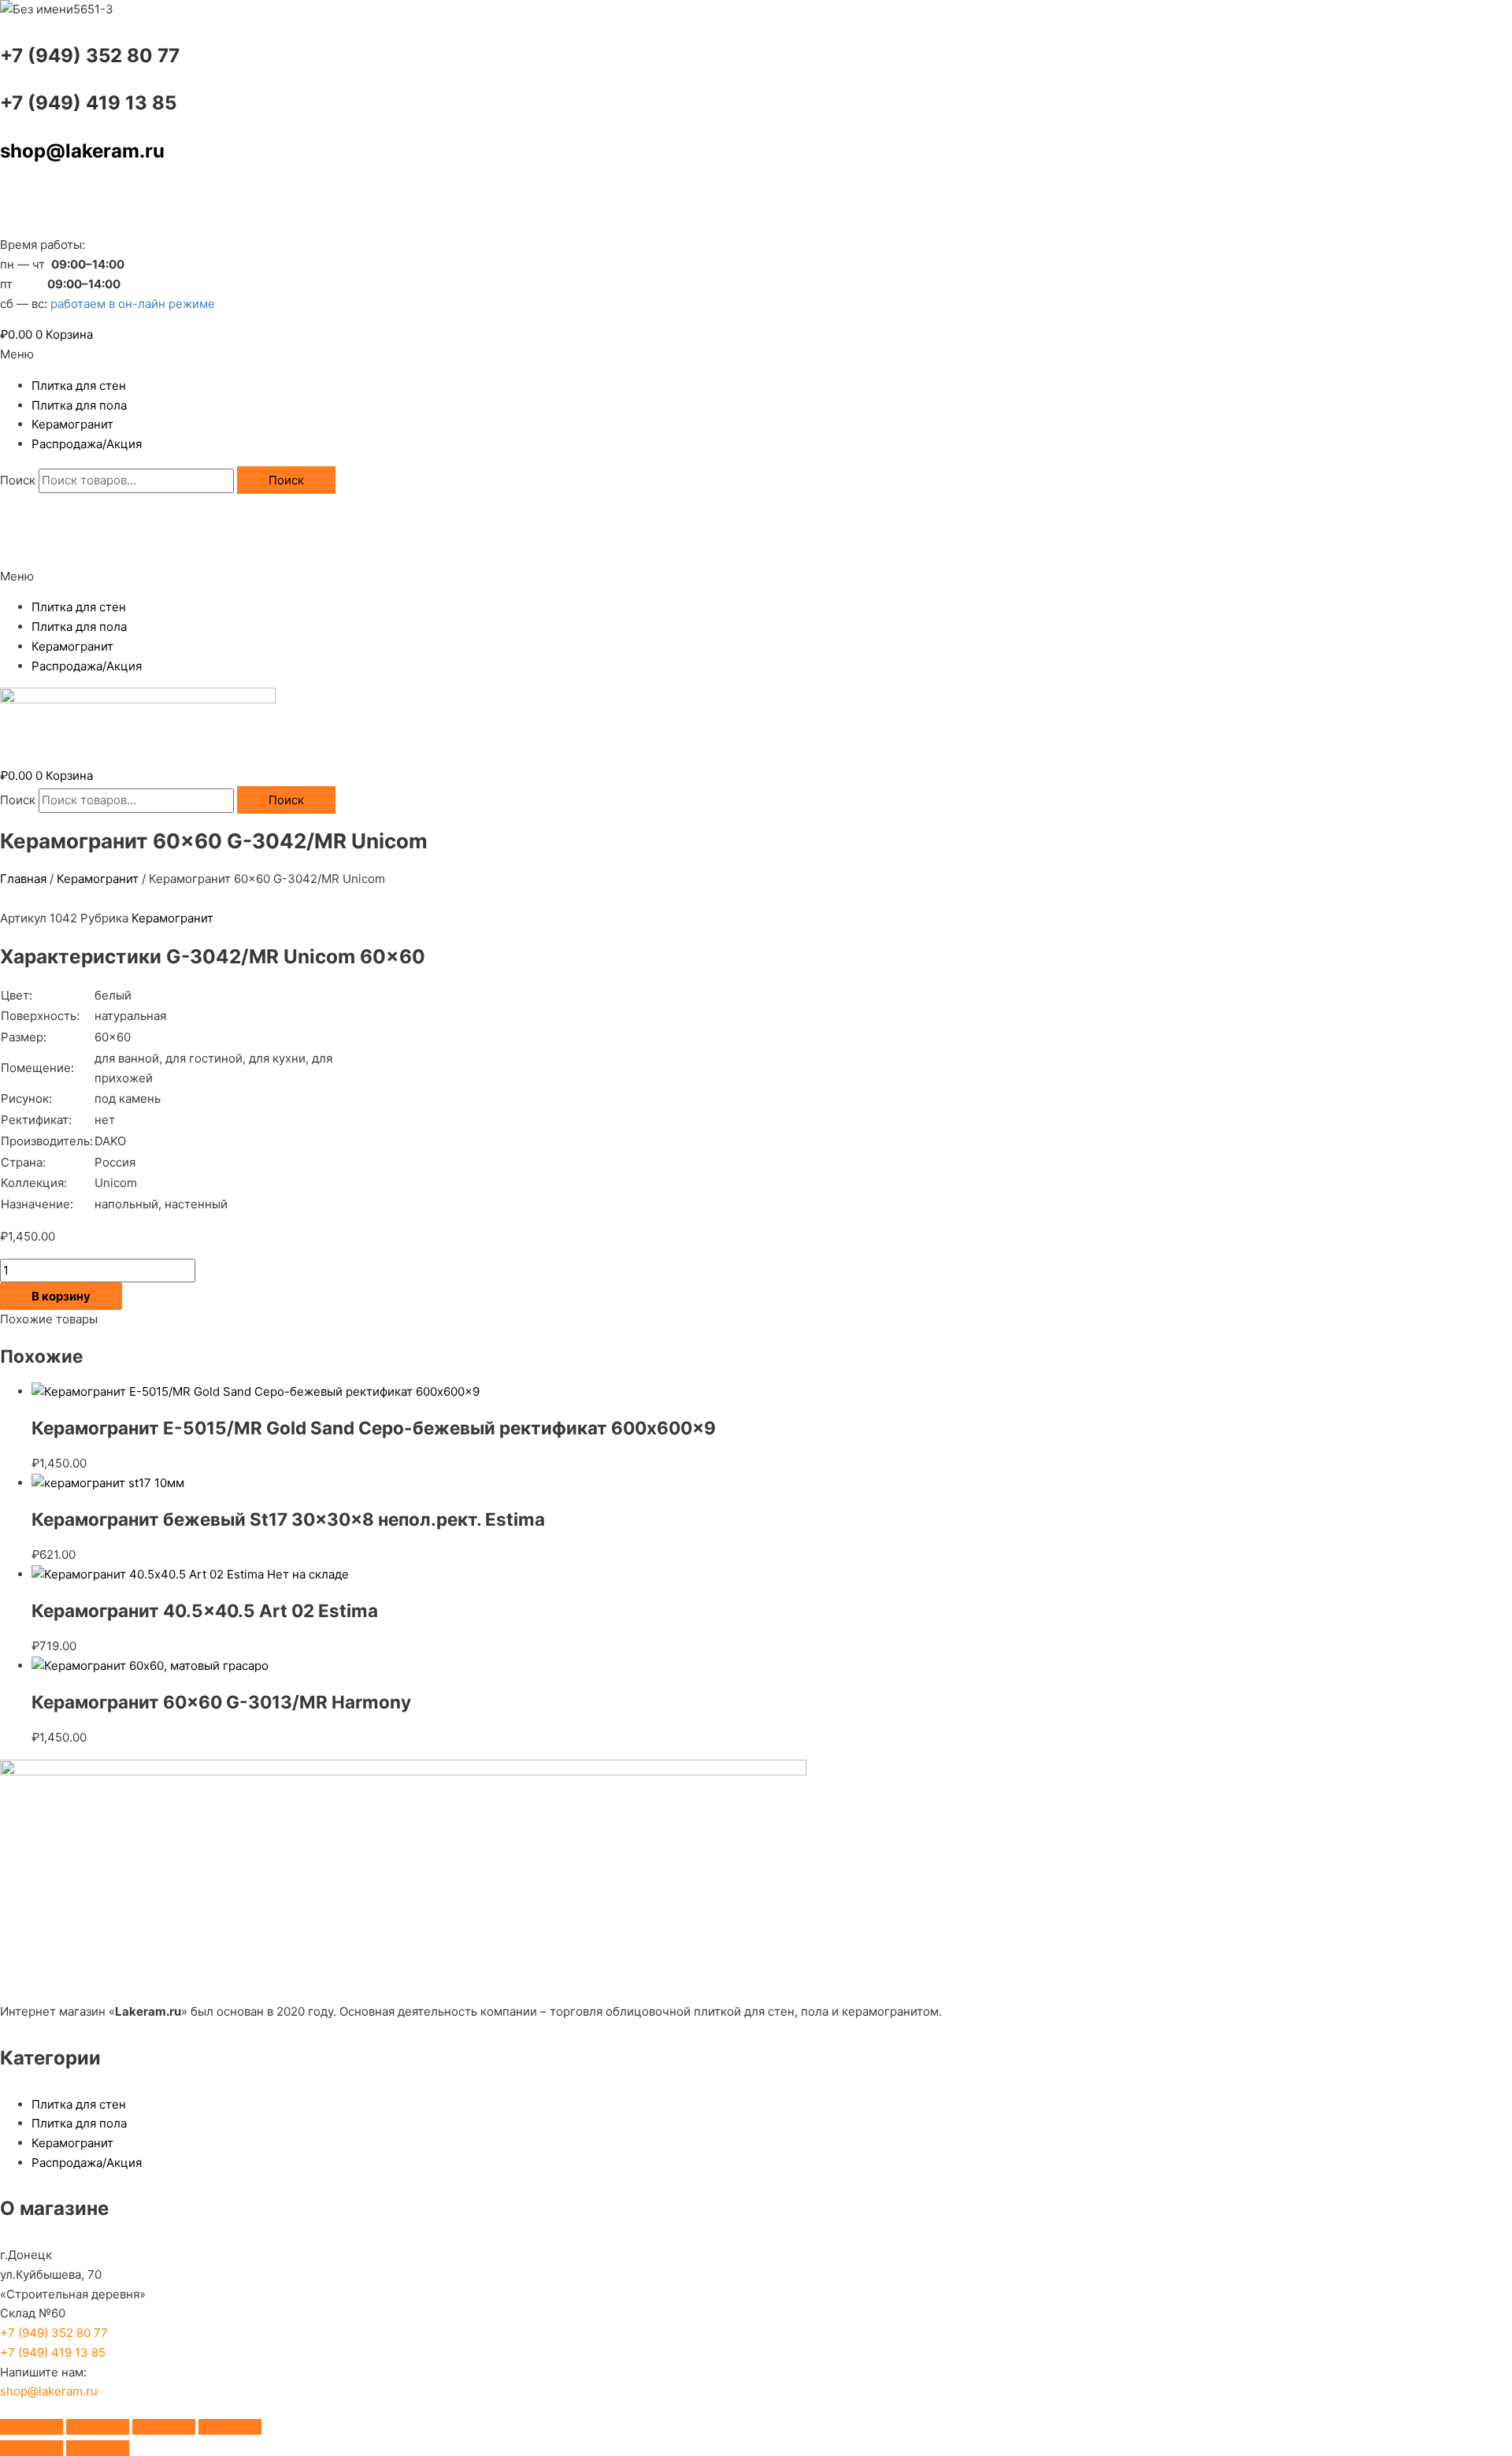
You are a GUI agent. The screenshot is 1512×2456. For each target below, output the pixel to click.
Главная (23, 879)
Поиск (18, 480)
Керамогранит (72, 424)
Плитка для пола (79, 405)
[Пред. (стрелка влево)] (31, 2448)
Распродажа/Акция (87, 444)
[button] (756, 355)
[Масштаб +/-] (31, 2427)
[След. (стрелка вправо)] (98, 2448)
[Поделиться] (164, 2427)
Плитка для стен (79, 386)
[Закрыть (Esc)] (230, 2427)
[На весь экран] (98, 2427)
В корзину (61, 1296)
